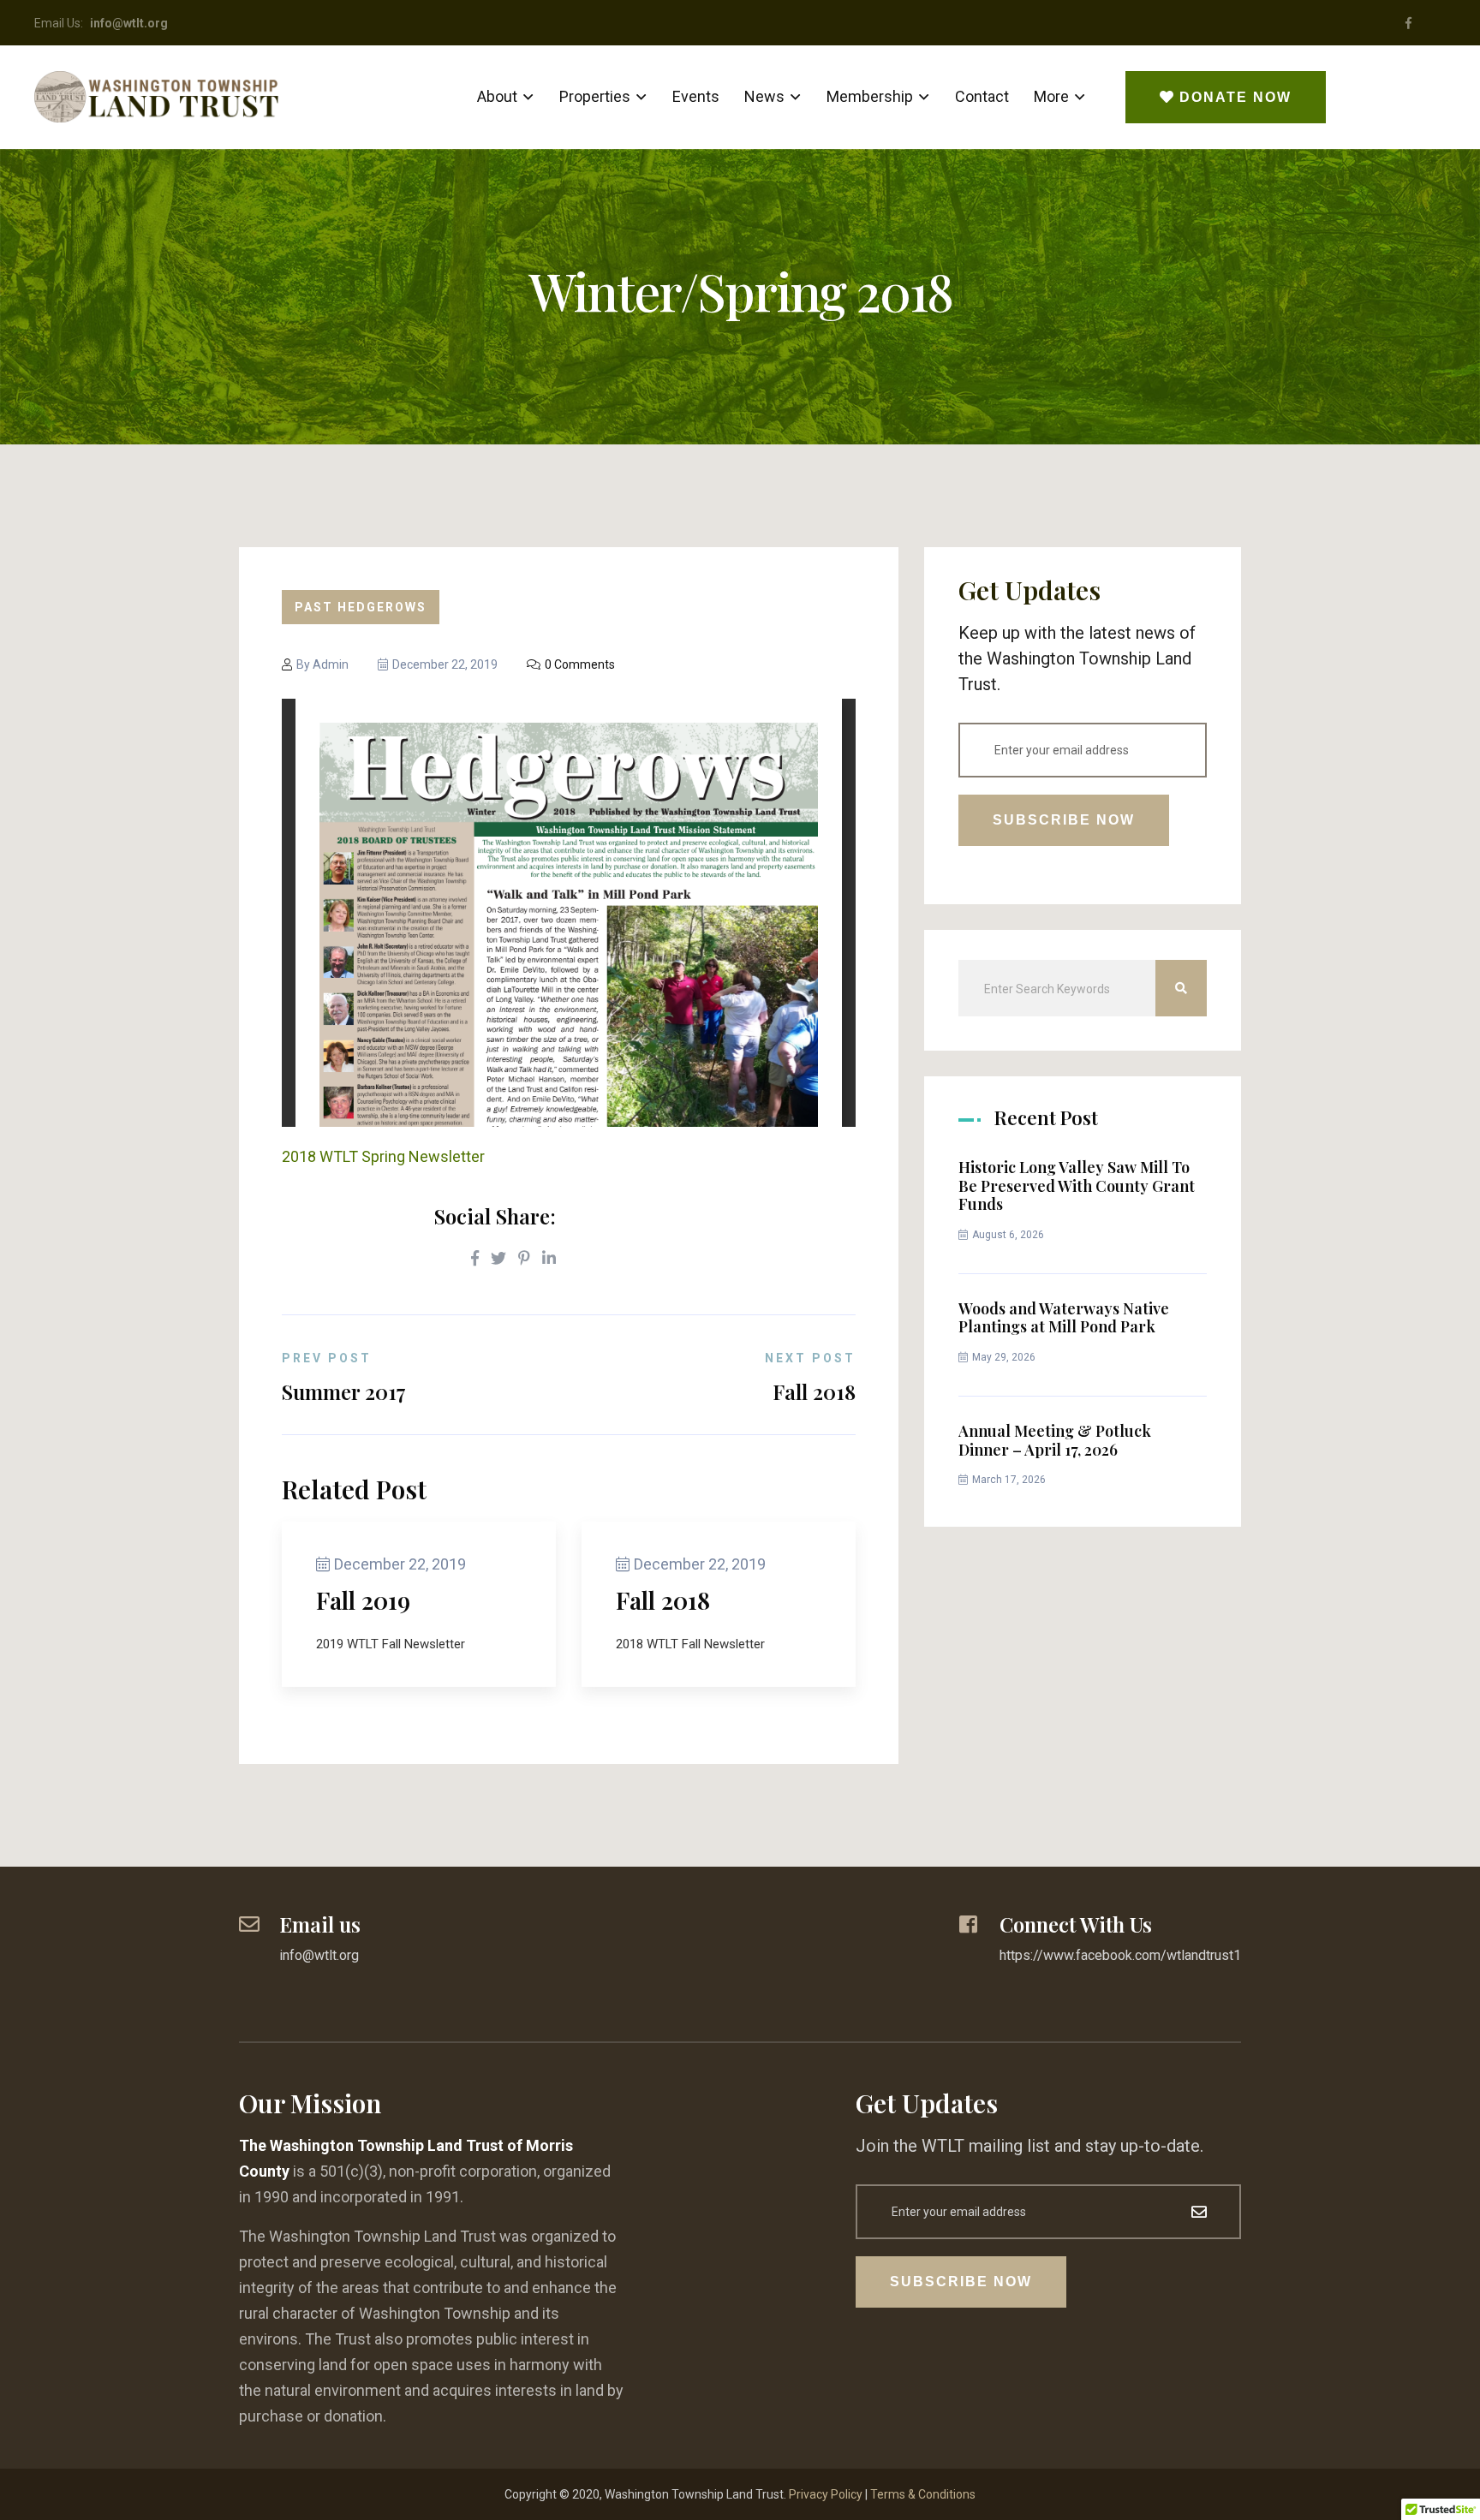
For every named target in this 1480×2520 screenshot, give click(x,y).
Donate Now (1235, 97)
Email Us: (101, 23)
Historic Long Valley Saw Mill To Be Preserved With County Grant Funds (1077, 1186)
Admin (331, 664)
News (764, 96)
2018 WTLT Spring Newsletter (383, 1156)
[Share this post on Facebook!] (475, 1259)
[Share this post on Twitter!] (498, 1259)
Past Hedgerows (361, 607)
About (497, 96)
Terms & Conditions (923, 2494)
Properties (595, 96)
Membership (870, 96)
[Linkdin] (549, 1259)
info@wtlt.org (319, 1955)
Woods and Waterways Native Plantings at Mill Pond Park (1064, 1318)
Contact (982, 96)
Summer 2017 (344, 1391)
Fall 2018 (814, 1391)
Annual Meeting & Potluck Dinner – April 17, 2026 (1055, 1440)
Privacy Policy (826, 2494)
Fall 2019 (363, 1600)
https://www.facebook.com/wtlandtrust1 (1120, 1955)
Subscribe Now (1064, 820)
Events (696, 96)
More (1051, 96)
